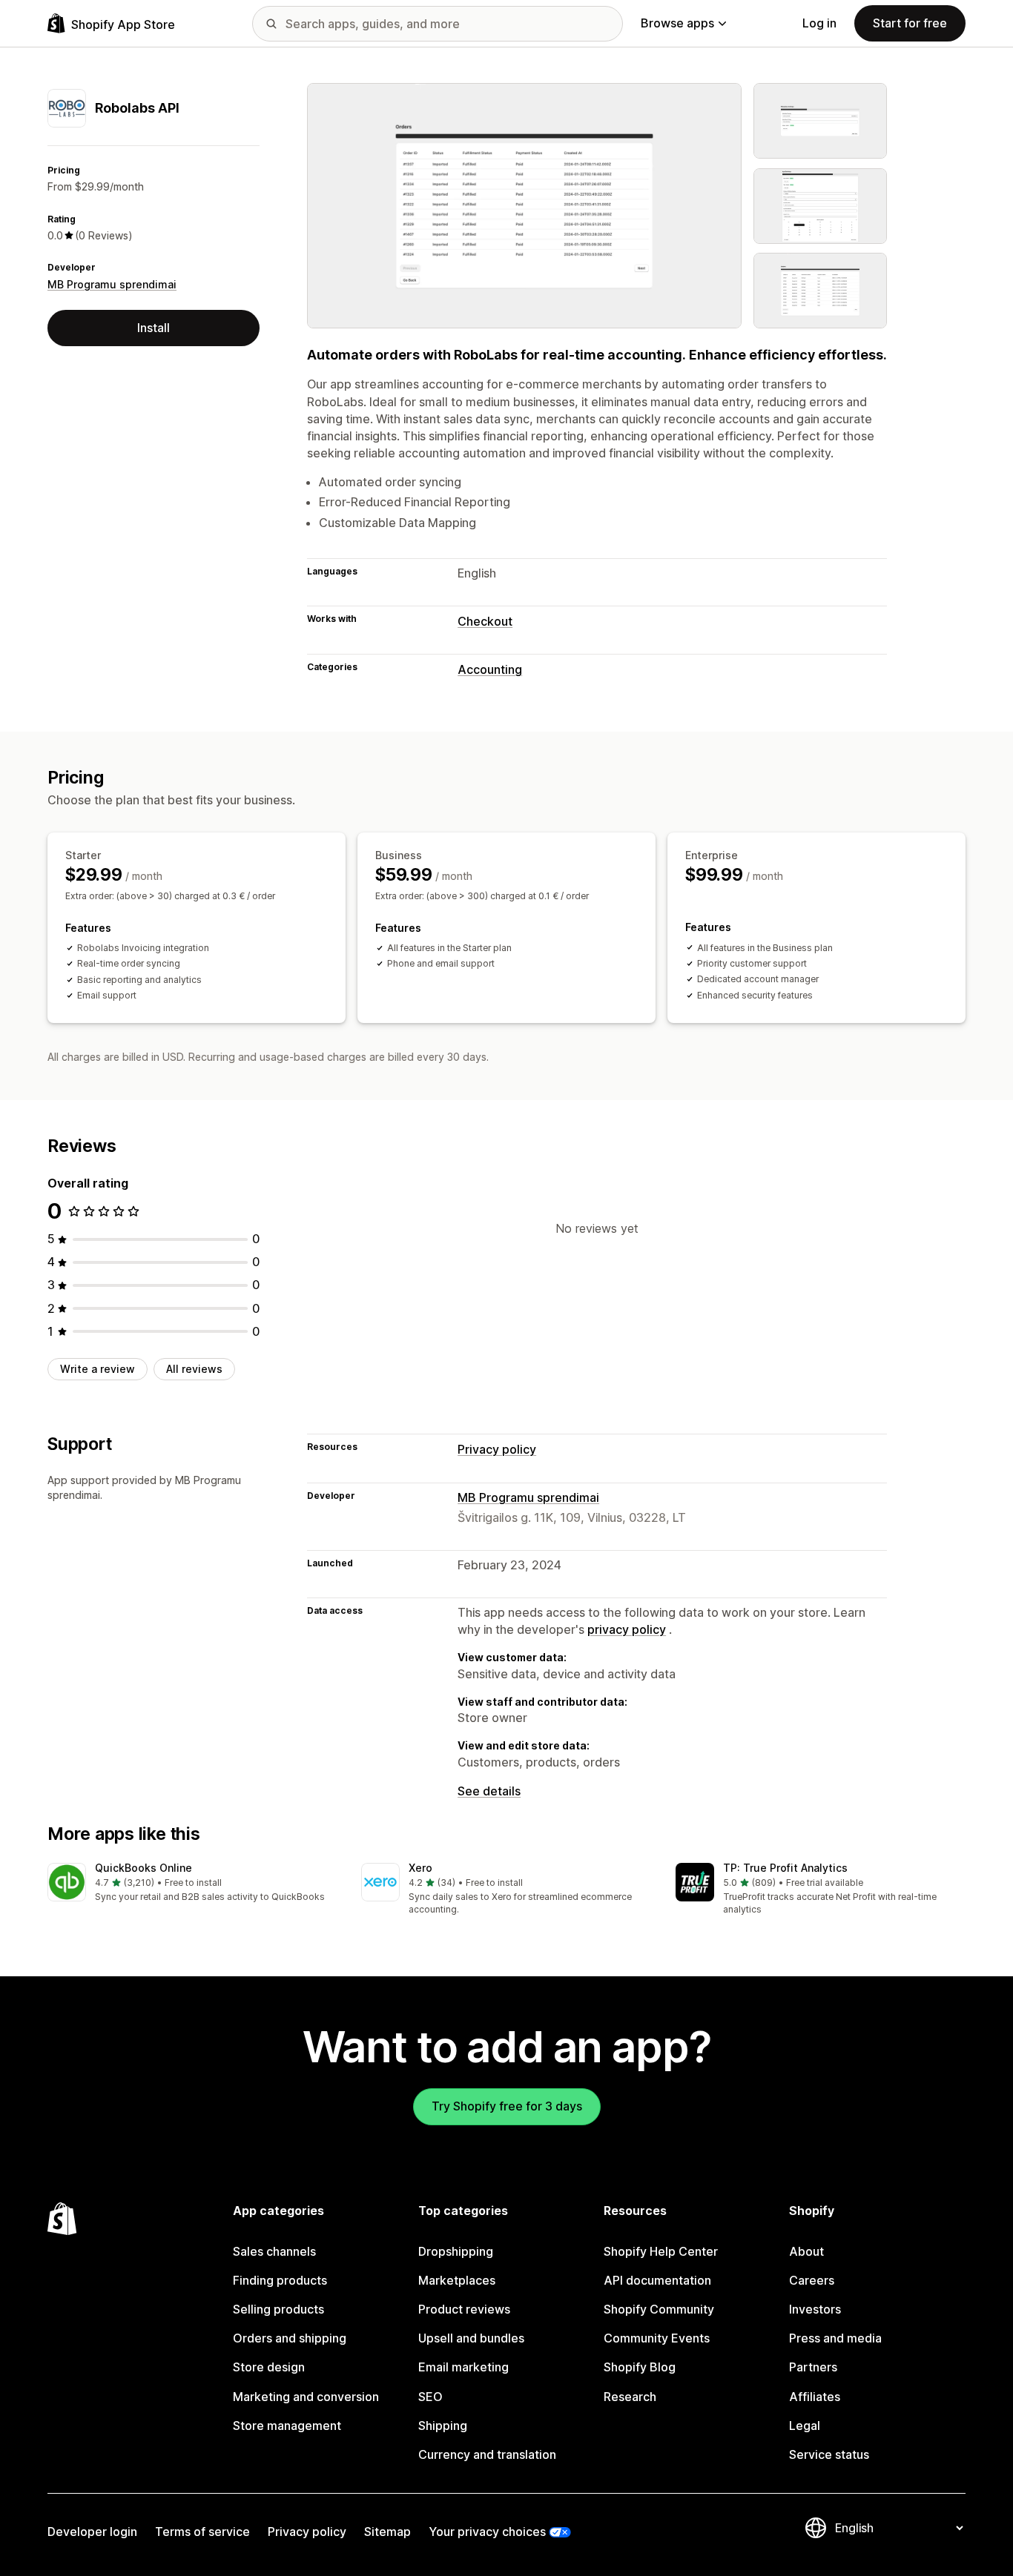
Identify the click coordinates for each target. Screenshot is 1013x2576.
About (806, 2251)
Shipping (443, 2426)
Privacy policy (497, 1449)
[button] (192, 1883)
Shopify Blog (640, 2367)
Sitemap (387, 2532)
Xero (420, 1868)
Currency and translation (487, 2454)
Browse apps (677, 23)
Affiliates (815, 2397)
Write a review (98, 1369)
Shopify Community (659, 2309)
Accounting (490, 669)
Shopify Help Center (661, 2251)
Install (154, 328)
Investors (815, 2309)
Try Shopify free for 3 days (507, 2106)
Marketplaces (457, 2280)
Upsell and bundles (471, 2338)
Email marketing (463, 2367)
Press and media (835, 2338)
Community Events (657, 2338)
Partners (813, 2367)
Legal (805, 2426)
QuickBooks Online (143, 1868)
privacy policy (627, 1629)
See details (489, 1791)
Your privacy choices (487, 2532)
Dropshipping (456, 2251)
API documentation (657, 2280)
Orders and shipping (290, 2338)
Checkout (485, 621)
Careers (812, 2280)
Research (630, 2397)
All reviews (194, 1369)
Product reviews (464, 2309)
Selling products (278, 2309)
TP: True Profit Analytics (785, 1868)
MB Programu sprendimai (112, 284)
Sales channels (274, 2251)
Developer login (92, 2532)
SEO (430, 2397)
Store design (269, 2367)
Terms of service (202, 2532)
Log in (819, 23)
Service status (829, 2454)
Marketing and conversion (306, 2397)
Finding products (280, 2280)
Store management (287, 2426)
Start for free (910, 23)
